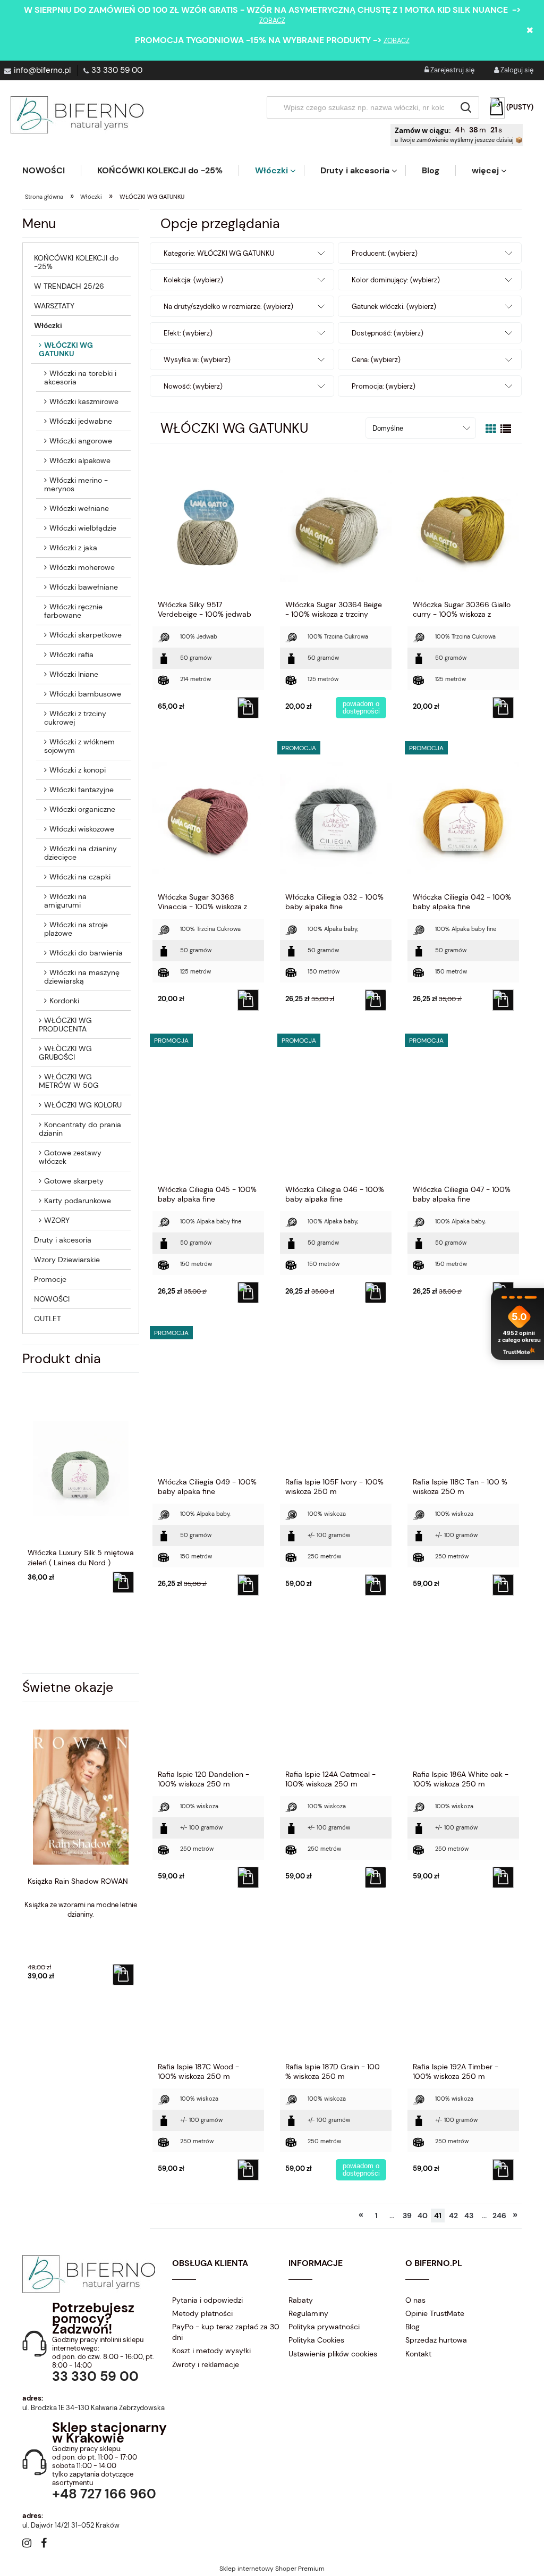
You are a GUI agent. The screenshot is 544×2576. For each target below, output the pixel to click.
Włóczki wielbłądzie (83, 528)
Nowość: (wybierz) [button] (193, 386)
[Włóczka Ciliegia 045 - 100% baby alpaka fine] (208, 1110)
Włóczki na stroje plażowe (76, 929)
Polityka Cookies (316, 2340)
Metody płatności (202, 2313)
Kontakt (418, 2354)
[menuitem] (52, 170)
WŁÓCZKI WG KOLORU (83, 1105)
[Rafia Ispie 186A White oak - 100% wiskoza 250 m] (463, 1695)
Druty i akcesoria (63, 1240)
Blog (413, 2327)
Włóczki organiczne (82, 809)
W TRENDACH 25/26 (69, 286)
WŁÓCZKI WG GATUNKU (66, 349)
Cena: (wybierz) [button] (376, 360)
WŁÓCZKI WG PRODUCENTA (65, 1025)
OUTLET (48, 1319)
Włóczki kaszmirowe (84, 401)
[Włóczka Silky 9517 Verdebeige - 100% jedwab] (208, 525)
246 (499, 2216)
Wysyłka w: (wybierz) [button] (197, 360)
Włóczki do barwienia (86, 953)
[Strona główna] (77, 115)
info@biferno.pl (42, 70)
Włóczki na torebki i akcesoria (80, 377)
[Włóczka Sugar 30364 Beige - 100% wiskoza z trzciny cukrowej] (336, 525)
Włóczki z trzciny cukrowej (75, 718)
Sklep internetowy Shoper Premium (272, 2569)
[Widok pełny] (506, 429)
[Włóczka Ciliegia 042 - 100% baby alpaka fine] (463, 818)
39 (407, 2216)
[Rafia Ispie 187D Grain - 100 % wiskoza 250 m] (336, 1987)
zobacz (272, 20)
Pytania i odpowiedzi (207, 2300)
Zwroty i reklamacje (206, 2364)
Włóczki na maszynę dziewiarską (82, 977)
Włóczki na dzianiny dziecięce (80, 853)
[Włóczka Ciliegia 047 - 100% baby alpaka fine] (463, 1110)
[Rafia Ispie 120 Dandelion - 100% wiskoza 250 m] (208, 1695)
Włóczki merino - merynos (76, 484)
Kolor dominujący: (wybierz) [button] (396, 280)
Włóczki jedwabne (81, 421)
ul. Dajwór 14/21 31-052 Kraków (71, 2525)
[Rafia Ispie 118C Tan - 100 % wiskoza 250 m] (463, 1403)
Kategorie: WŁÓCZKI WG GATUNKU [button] (219, 253)
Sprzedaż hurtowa (436, 2340)
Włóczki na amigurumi (65, 901)
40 (423, 2216)
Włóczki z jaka (73, 548)
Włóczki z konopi (78, 770)
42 (453, 2216)
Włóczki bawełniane (84, 587)
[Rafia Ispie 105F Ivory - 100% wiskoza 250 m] (336, 1403)
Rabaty (301, 2300)
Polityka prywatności (324, 2327)
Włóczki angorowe (81, 441)
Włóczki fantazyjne (82, 790)
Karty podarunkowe (78, 1201)
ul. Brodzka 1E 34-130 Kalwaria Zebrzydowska (93, 2408)
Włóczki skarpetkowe (86, 635)
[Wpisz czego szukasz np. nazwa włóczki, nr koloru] (466, 107)
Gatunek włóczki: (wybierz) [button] (394, 307)
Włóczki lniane (74, 674)
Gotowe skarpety (74, 1181)
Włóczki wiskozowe (82, 829)
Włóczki (48, 325)
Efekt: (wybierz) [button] (188, 333)
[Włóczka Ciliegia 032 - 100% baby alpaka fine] (336, 818)
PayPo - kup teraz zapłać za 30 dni (226, 2332)
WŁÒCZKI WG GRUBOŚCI (65, 1053)
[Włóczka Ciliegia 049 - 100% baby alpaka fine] (208, 1403)
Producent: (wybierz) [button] (385, 253)
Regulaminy (308, 2313)
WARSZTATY (54, 306)
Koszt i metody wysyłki (211, 2351)
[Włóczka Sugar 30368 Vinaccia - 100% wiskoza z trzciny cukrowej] (208, 818)
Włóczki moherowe (82, 567)
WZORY (57, 1220)
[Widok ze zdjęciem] (491, 429)
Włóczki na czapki (80, 877)
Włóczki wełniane (79, 508)
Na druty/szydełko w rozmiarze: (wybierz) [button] (228, 307)
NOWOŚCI (52, 1299)
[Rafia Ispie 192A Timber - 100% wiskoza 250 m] (463, 1987)
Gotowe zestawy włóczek (70, 1157)
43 (469, 2216)
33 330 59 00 (117, 70)
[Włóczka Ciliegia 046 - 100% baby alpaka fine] (336, 1110)
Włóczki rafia (71, 655)
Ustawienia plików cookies (333, 2354)
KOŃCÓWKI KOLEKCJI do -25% (76, 262)
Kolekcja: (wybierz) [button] (193, 280)
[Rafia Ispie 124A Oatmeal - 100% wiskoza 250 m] (336, 1695)
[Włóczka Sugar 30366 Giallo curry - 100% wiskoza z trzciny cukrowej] (463, 525)
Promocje (50, 1279)
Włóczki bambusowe (85, 694)
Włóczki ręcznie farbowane (73, 611)
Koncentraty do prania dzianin (80, 1129)
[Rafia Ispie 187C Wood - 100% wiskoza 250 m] (208, 1987)
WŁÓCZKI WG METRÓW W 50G (69, 1081)
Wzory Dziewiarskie (67, 1260)
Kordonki (64, 1001)
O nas (415, 2300)
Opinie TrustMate (435, 2313)
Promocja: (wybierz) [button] (384, 386)
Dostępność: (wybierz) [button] (388, 333)
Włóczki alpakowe (80, 460)
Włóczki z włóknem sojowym (79, 746)
